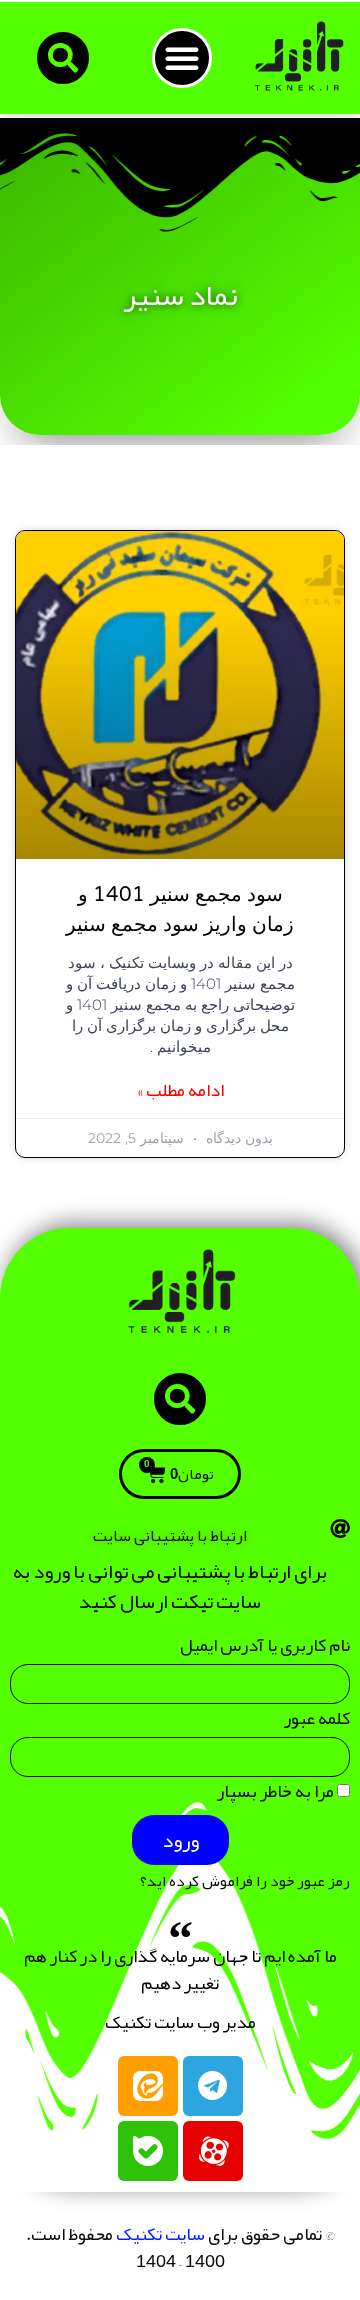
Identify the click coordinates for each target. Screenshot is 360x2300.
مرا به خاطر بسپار (277, 1795)
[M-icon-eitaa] (148, 2086)
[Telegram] (213, 2086)
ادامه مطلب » (180, 1090)
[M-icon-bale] (148, 2151)
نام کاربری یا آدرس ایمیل (265, 1649)
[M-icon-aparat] (213, 2151)
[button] (182, 58)
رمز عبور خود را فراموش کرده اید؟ (245, 1881)
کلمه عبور (317, 1722)
